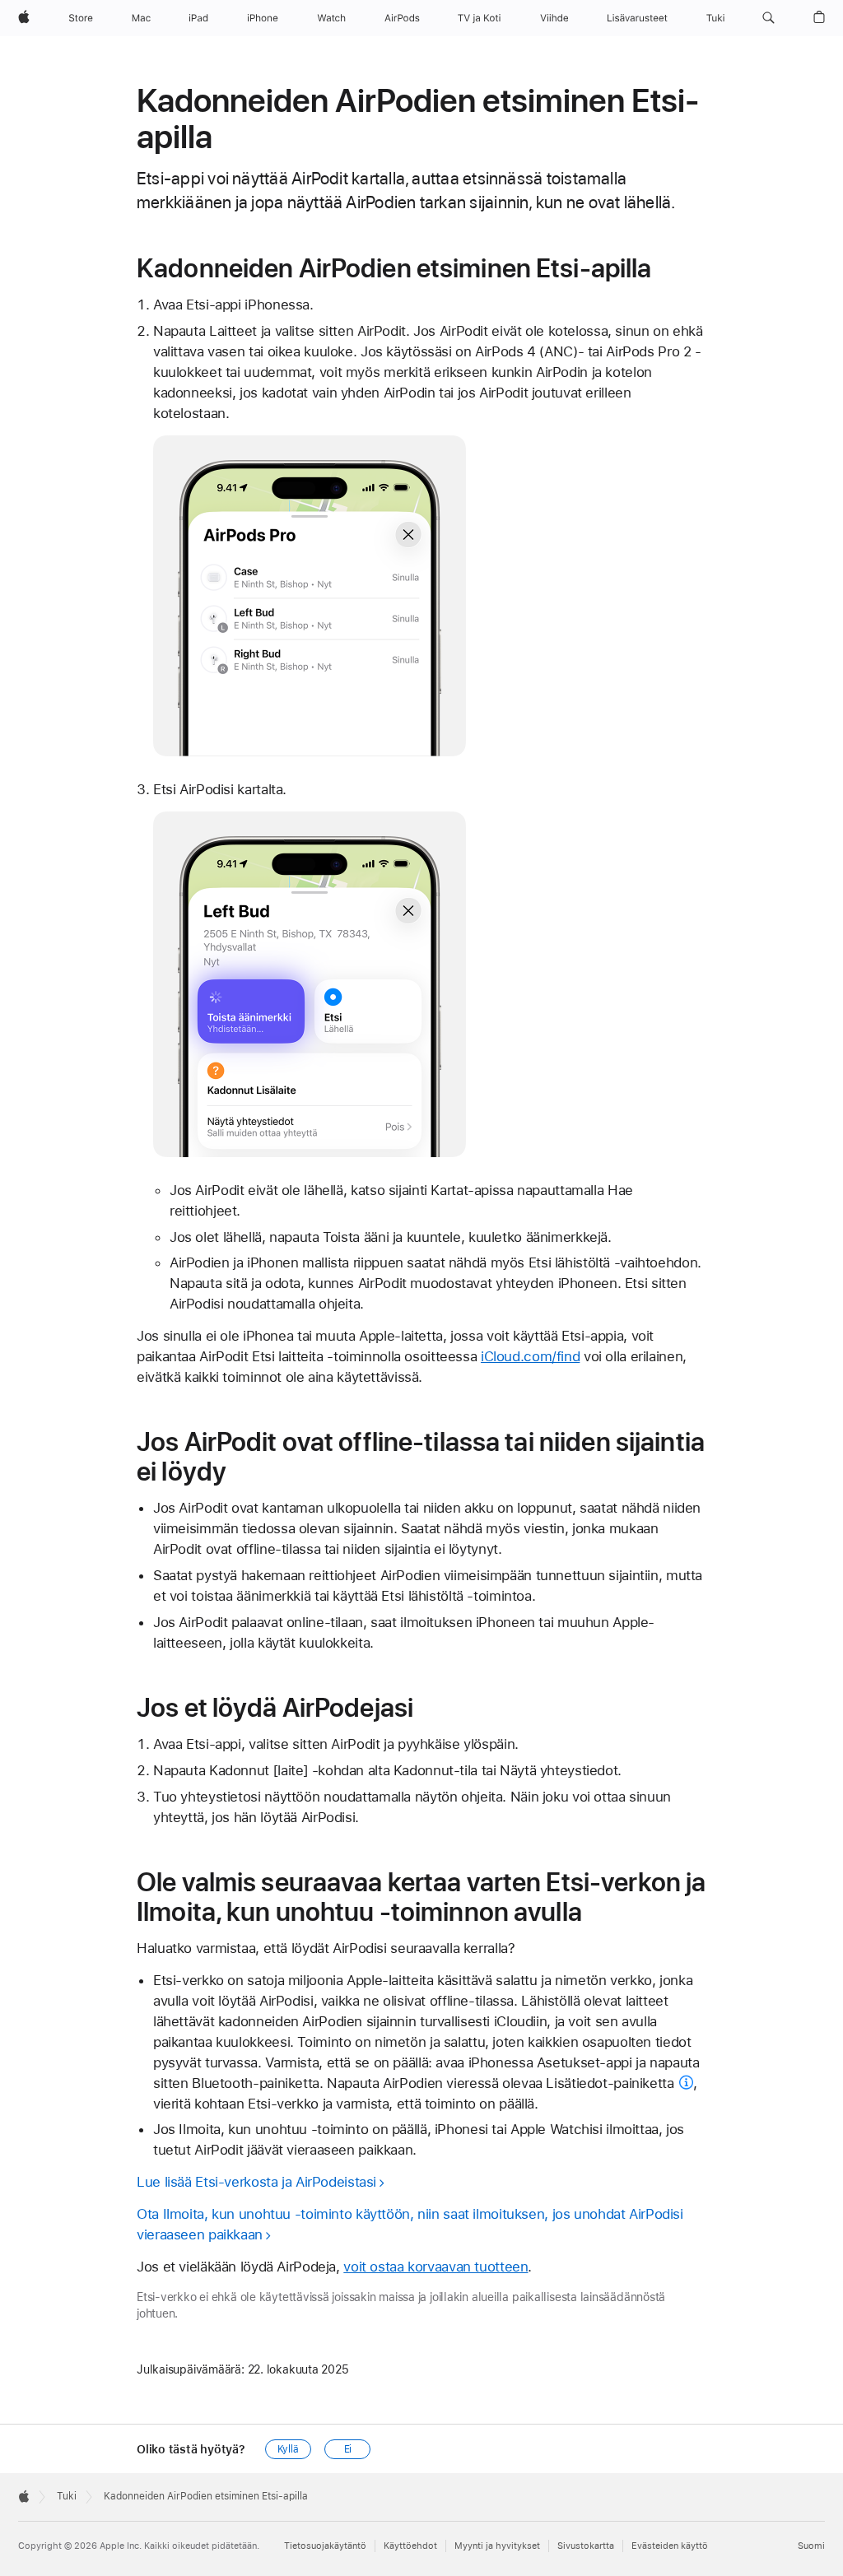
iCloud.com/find (530, 1356)
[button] (768, 18)
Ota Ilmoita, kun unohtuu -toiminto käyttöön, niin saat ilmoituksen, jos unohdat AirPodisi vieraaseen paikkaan (410, 2224)
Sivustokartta (586, 2546)
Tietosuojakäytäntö (325, 2546)
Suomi (811, 2546)
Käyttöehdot (410, 2546)
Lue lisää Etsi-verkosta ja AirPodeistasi (256, 2182)
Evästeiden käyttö (670, 2546)
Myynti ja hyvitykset (497, 2546)
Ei (348, 2449)
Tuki (67, 2496)
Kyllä (288, 2449)
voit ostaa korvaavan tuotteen (435, 2267)
